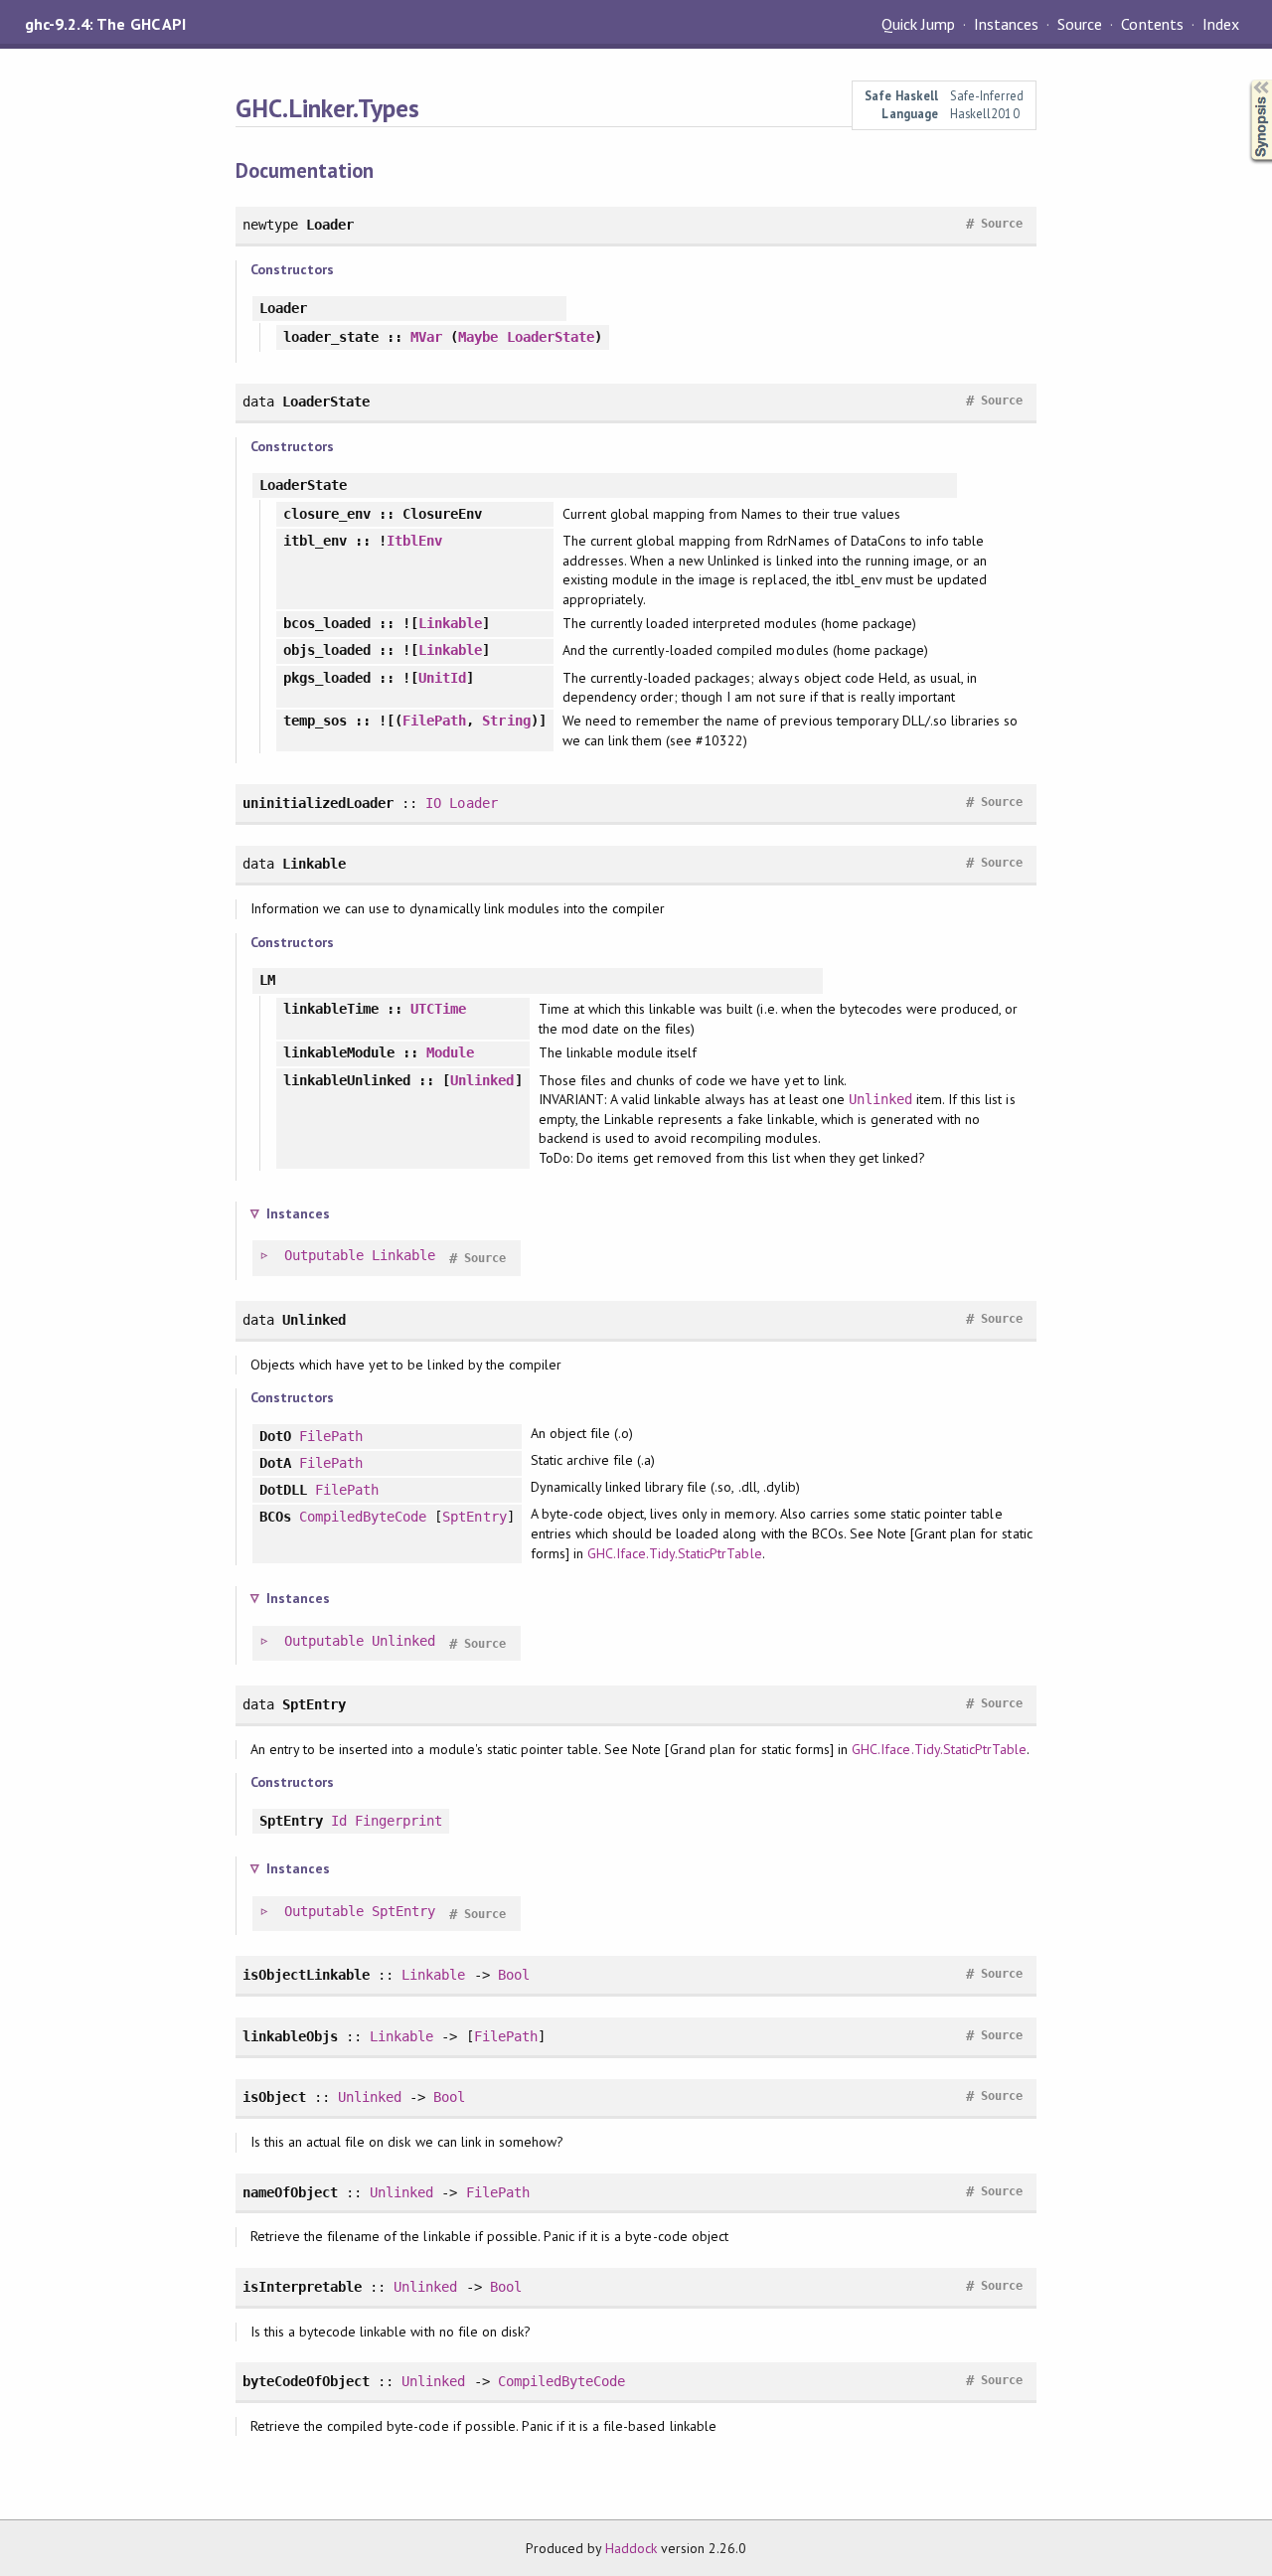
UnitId (442, 678)
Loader (473, 803)
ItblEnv (414, 541)
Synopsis (1245, 80)
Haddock (631, 2548)
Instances (1006, 24)
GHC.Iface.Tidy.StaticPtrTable (675, 1553)
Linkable (450, 623)
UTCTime (438, 1009)
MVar (426, 337)
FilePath (434, 721)
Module (450, 1052)
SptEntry (474, 1517)
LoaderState (551, 337)
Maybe (478, 337)
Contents (1152, 24)
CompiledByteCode (363, 1517)
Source (1080, 24)
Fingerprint (398, 1821)
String (506, 721)
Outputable (324, 1255)
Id (339, 1821)
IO (433, 803)
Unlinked (482, 1080)
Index (1221, 24)
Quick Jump (918, 24)
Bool (514, 1975)
